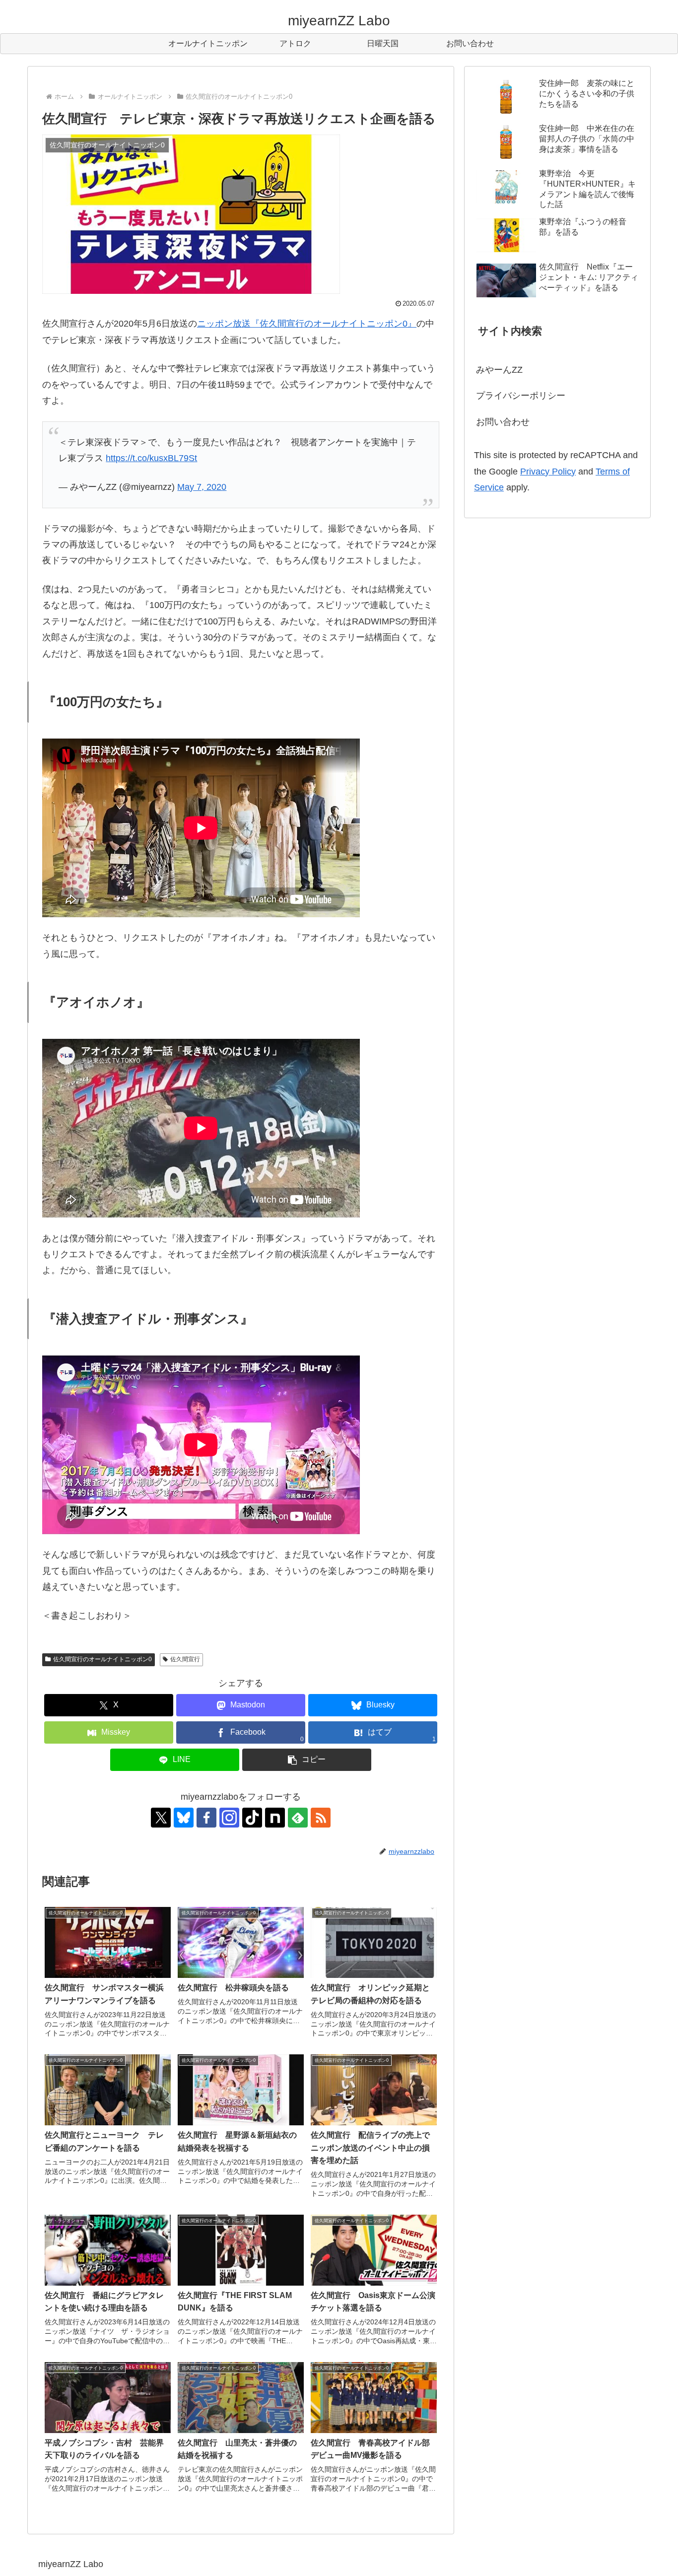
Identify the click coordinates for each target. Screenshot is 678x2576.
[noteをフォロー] (275, 1818)
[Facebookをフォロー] (206, 1818)
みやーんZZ (499, 370)
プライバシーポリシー (521, 396)
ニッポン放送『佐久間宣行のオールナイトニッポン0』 (307, 324)
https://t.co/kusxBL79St (151, 458)
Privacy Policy (548, 472)
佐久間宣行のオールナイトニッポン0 (102, 1659)
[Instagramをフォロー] (229, 1818)
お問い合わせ (503, 422)
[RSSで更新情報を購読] (321, 1818)
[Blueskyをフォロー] (184, 1818)
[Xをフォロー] (161, 1818)
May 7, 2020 (202, 487)
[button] (307, 1760)
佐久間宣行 (185, 1659)
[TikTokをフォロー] (252, 1818)
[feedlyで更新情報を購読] (298, 1818)
